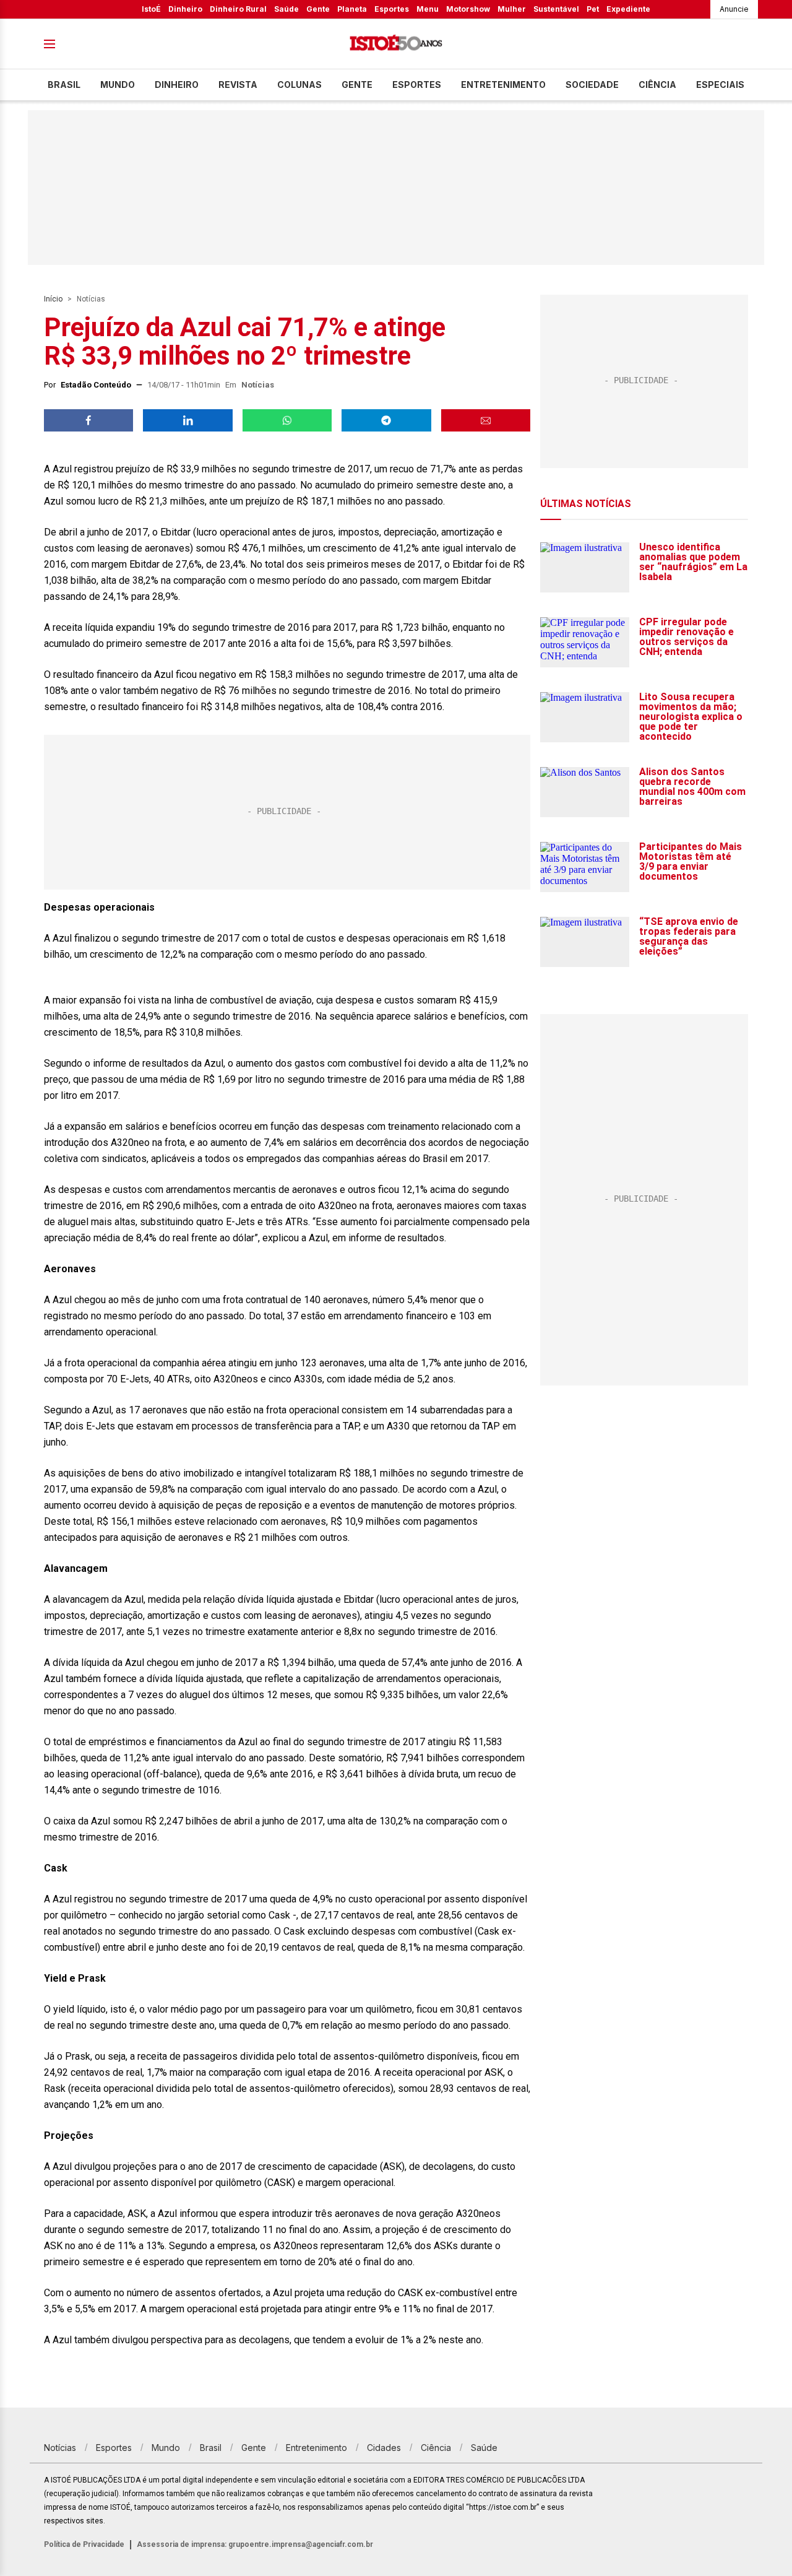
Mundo (118, 85)
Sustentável (556, 9)
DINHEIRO (177, 85)
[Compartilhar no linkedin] (187, 420)
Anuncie (734, 9)
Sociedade (592, 85)
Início (53, 299)
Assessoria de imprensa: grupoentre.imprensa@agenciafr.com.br (255, 2544)
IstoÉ (151, 9)
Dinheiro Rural (238, 9)
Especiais (720, 85)
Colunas (299, 85)
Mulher (512, 9)
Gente (318, 9)
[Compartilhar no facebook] (88, 420)
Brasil (64, 85)
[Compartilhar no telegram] (386, 420)
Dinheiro (185, 9)
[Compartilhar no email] (486, 420)
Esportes (392, 9)
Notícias (91, 299)
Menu (428, 9)
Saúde (286, 9)
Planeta (352, 9)
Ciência (657, 85)
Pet (593, 9)
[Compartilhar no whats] (287, 420)
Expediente (628, 9)
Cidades (384, 2448)
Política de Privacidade (84, 2544)
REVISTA (238, 85)
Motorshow (468, 9)
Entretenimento (503, 85)
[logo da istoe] (396, 44)
